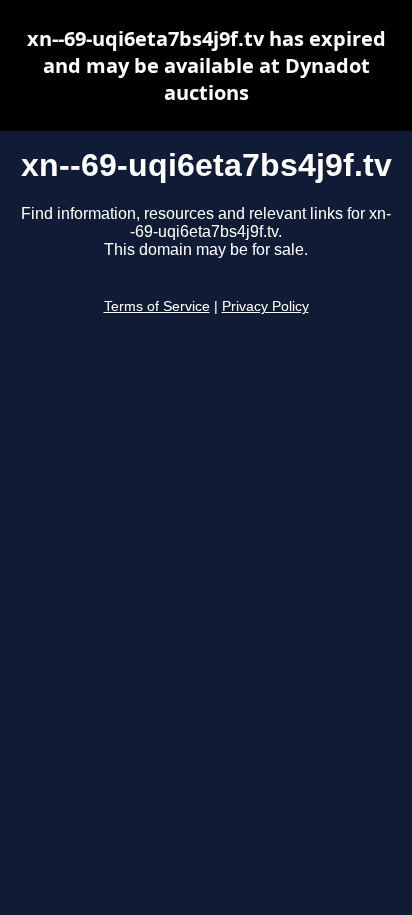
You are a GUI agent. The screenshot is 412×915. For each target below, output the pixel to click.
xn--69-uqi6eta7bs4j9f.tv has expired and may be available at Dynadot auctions (206, 65)
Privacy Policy (265, 306)
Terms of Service (157, 306)
